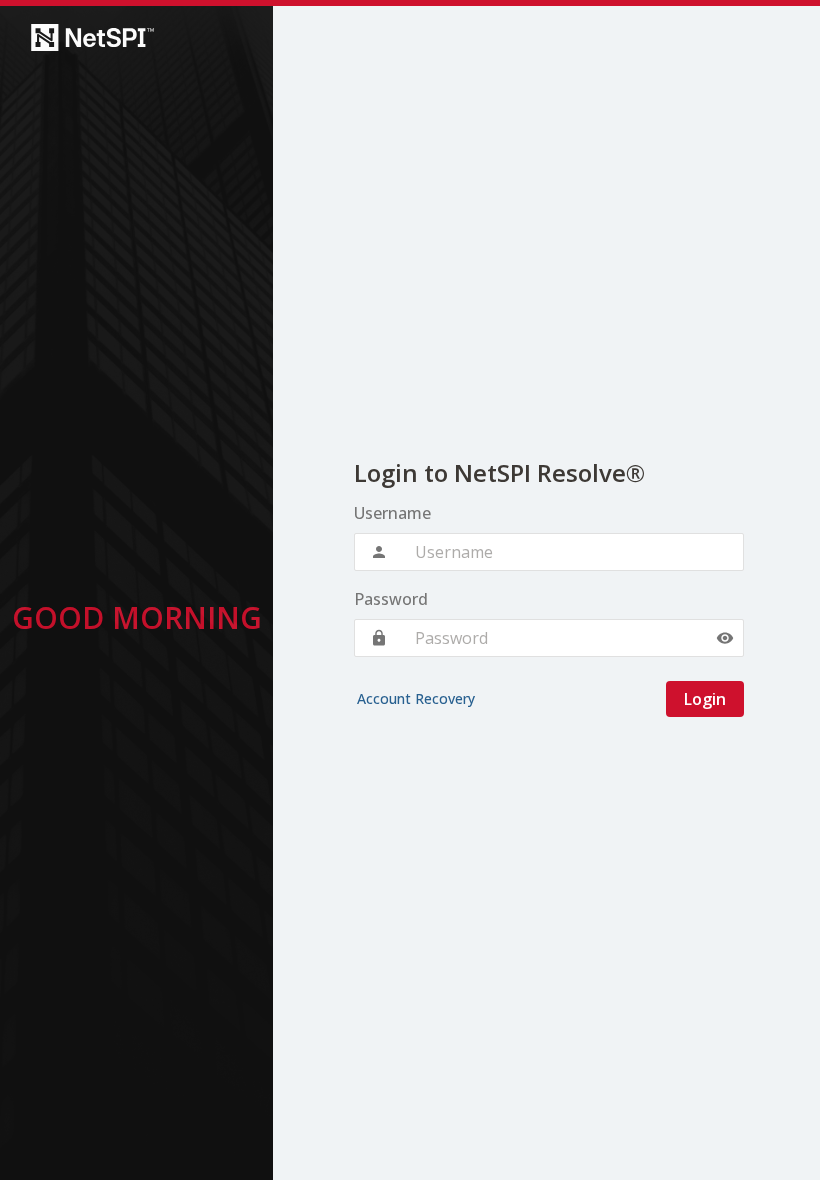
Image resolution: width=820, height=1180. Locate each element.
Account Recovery (416, 698)
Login (705, 699)
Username (392, 513)
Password (391, 599)
